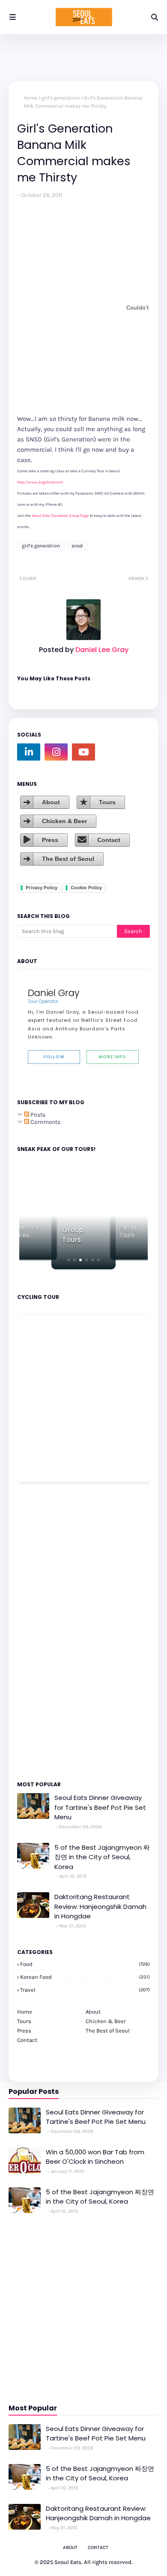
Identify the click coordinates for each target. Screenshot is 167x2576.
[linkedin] (29, 752)
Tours (107, 802)
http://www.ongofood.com (40, 482)
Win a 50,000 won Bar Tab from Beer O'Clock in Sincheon (95, 2157)
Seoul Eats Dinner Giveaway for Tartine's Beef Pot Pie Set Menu (100, 1807)
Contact (109, 840)
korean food (85, 1977)
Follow (54, 1057)
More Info (112, 1057)
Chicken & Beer (64, 821)
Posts (37, 1115)
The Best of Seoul (68, 859)
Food (85, 1964)
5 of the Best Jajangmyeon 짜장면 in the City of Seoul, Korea (102, 1857)
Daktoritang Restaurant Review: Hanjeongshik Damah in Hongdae (100, 1906)
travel (85, 1990)
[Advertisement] (43, 1631)
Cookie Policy (86, 888)
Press (50, 840)
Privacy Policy (42, 888)
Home (30, 98)
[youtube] (83, 752)
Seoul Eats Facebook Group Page (60, 516)
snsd (77, 546)
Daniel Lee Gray (101, 650)
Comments (45, 1122)
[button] (69, 1260)
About (51, 802)
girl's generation (61, 98)
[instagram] (56, 752)
